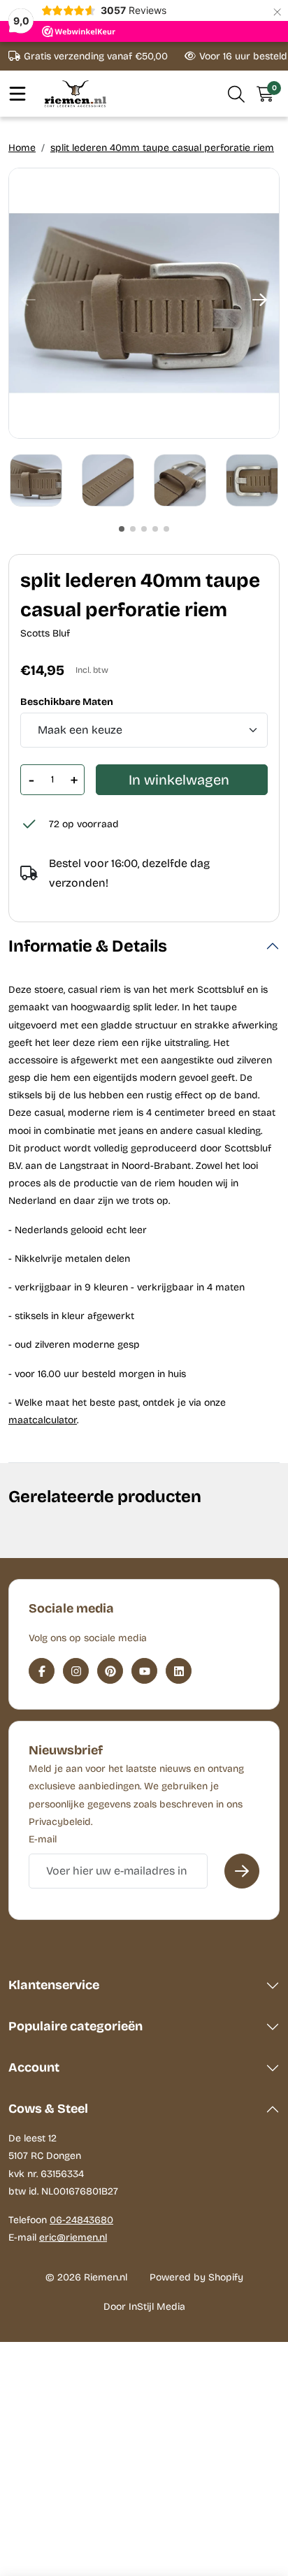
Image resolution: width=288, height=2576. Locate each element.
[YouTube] (144, 1671)
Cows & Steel (48, 2109)
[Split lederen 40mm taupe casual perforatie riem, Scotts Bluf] (144, 303)
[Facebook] (42, 1671)
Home (22, 148)
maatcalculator (43, 1420)
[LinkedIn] (179, 1671)
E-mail (43, 1839)
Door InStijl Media (144, 2307)
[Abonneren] (242, 1871)
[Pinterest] (110, 1671)
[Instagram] (76, 1671)
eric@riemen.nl (73, 2237)
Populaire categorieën (75, 2026)
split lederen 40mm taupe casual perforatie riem (162, 148)
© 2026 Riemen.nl (86, 2277)
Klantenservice (54, 1985)
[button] (237, 94)
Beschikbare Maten (67, 702)
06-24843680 (81, 2220)
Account (34, 2067)
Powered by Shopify (196, 2277)
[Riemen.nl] (75, 93)
